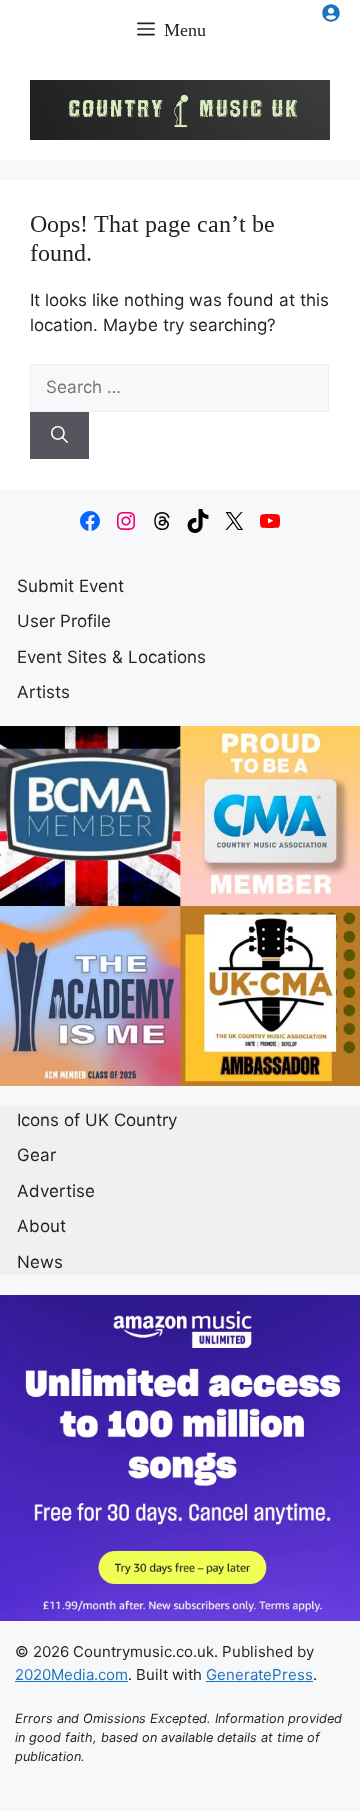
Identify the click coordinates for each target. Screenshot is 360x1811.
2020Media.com (71, 1674)
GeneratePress (259, 1674)
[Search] (59, 436)
